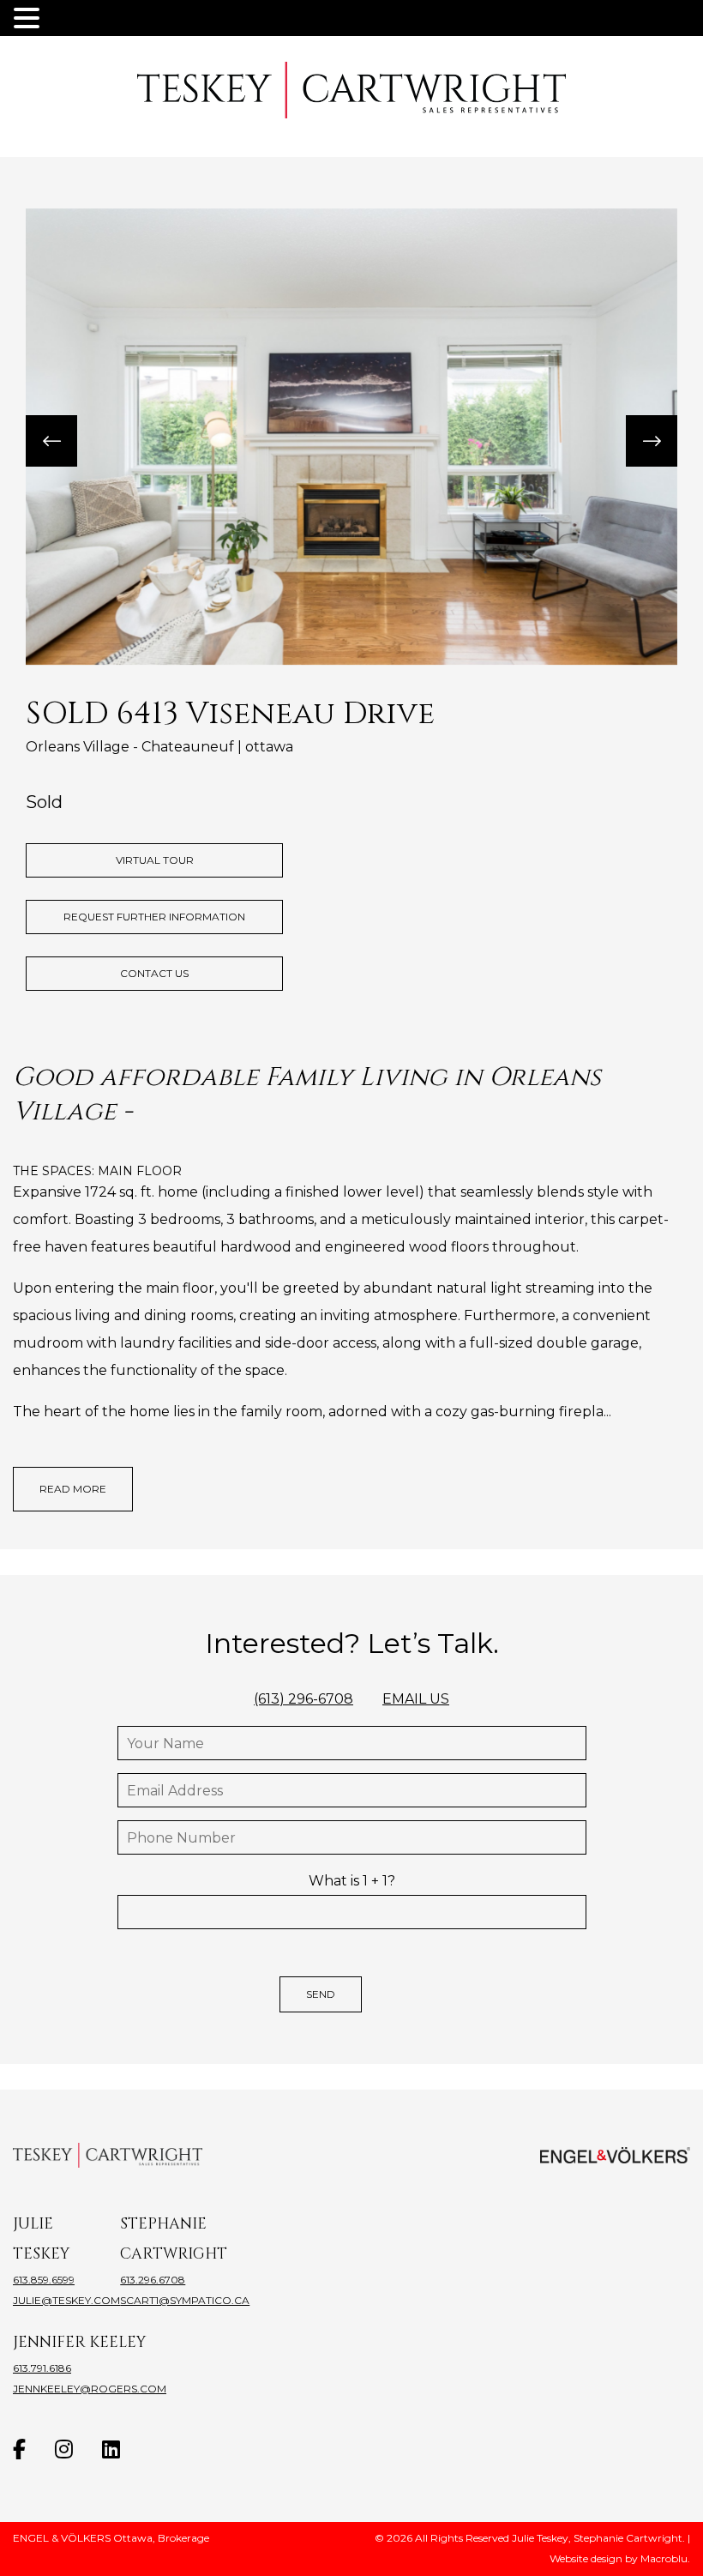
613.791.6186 (42, 2368)
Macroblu (664, 2558)
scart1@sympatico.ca (185, 2300)
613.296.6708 (153, 2280)
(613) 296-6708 (303, 1699)
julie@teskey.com (66, 2300)
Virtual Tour (155, 860)
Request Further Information (154, 917)
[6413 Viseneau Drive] (351, 437)
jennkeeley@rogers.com (90, 2389)
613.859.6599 (44, 2280)
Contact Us (154, 973)
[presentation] (51, 441)
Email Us (416, 1699)
